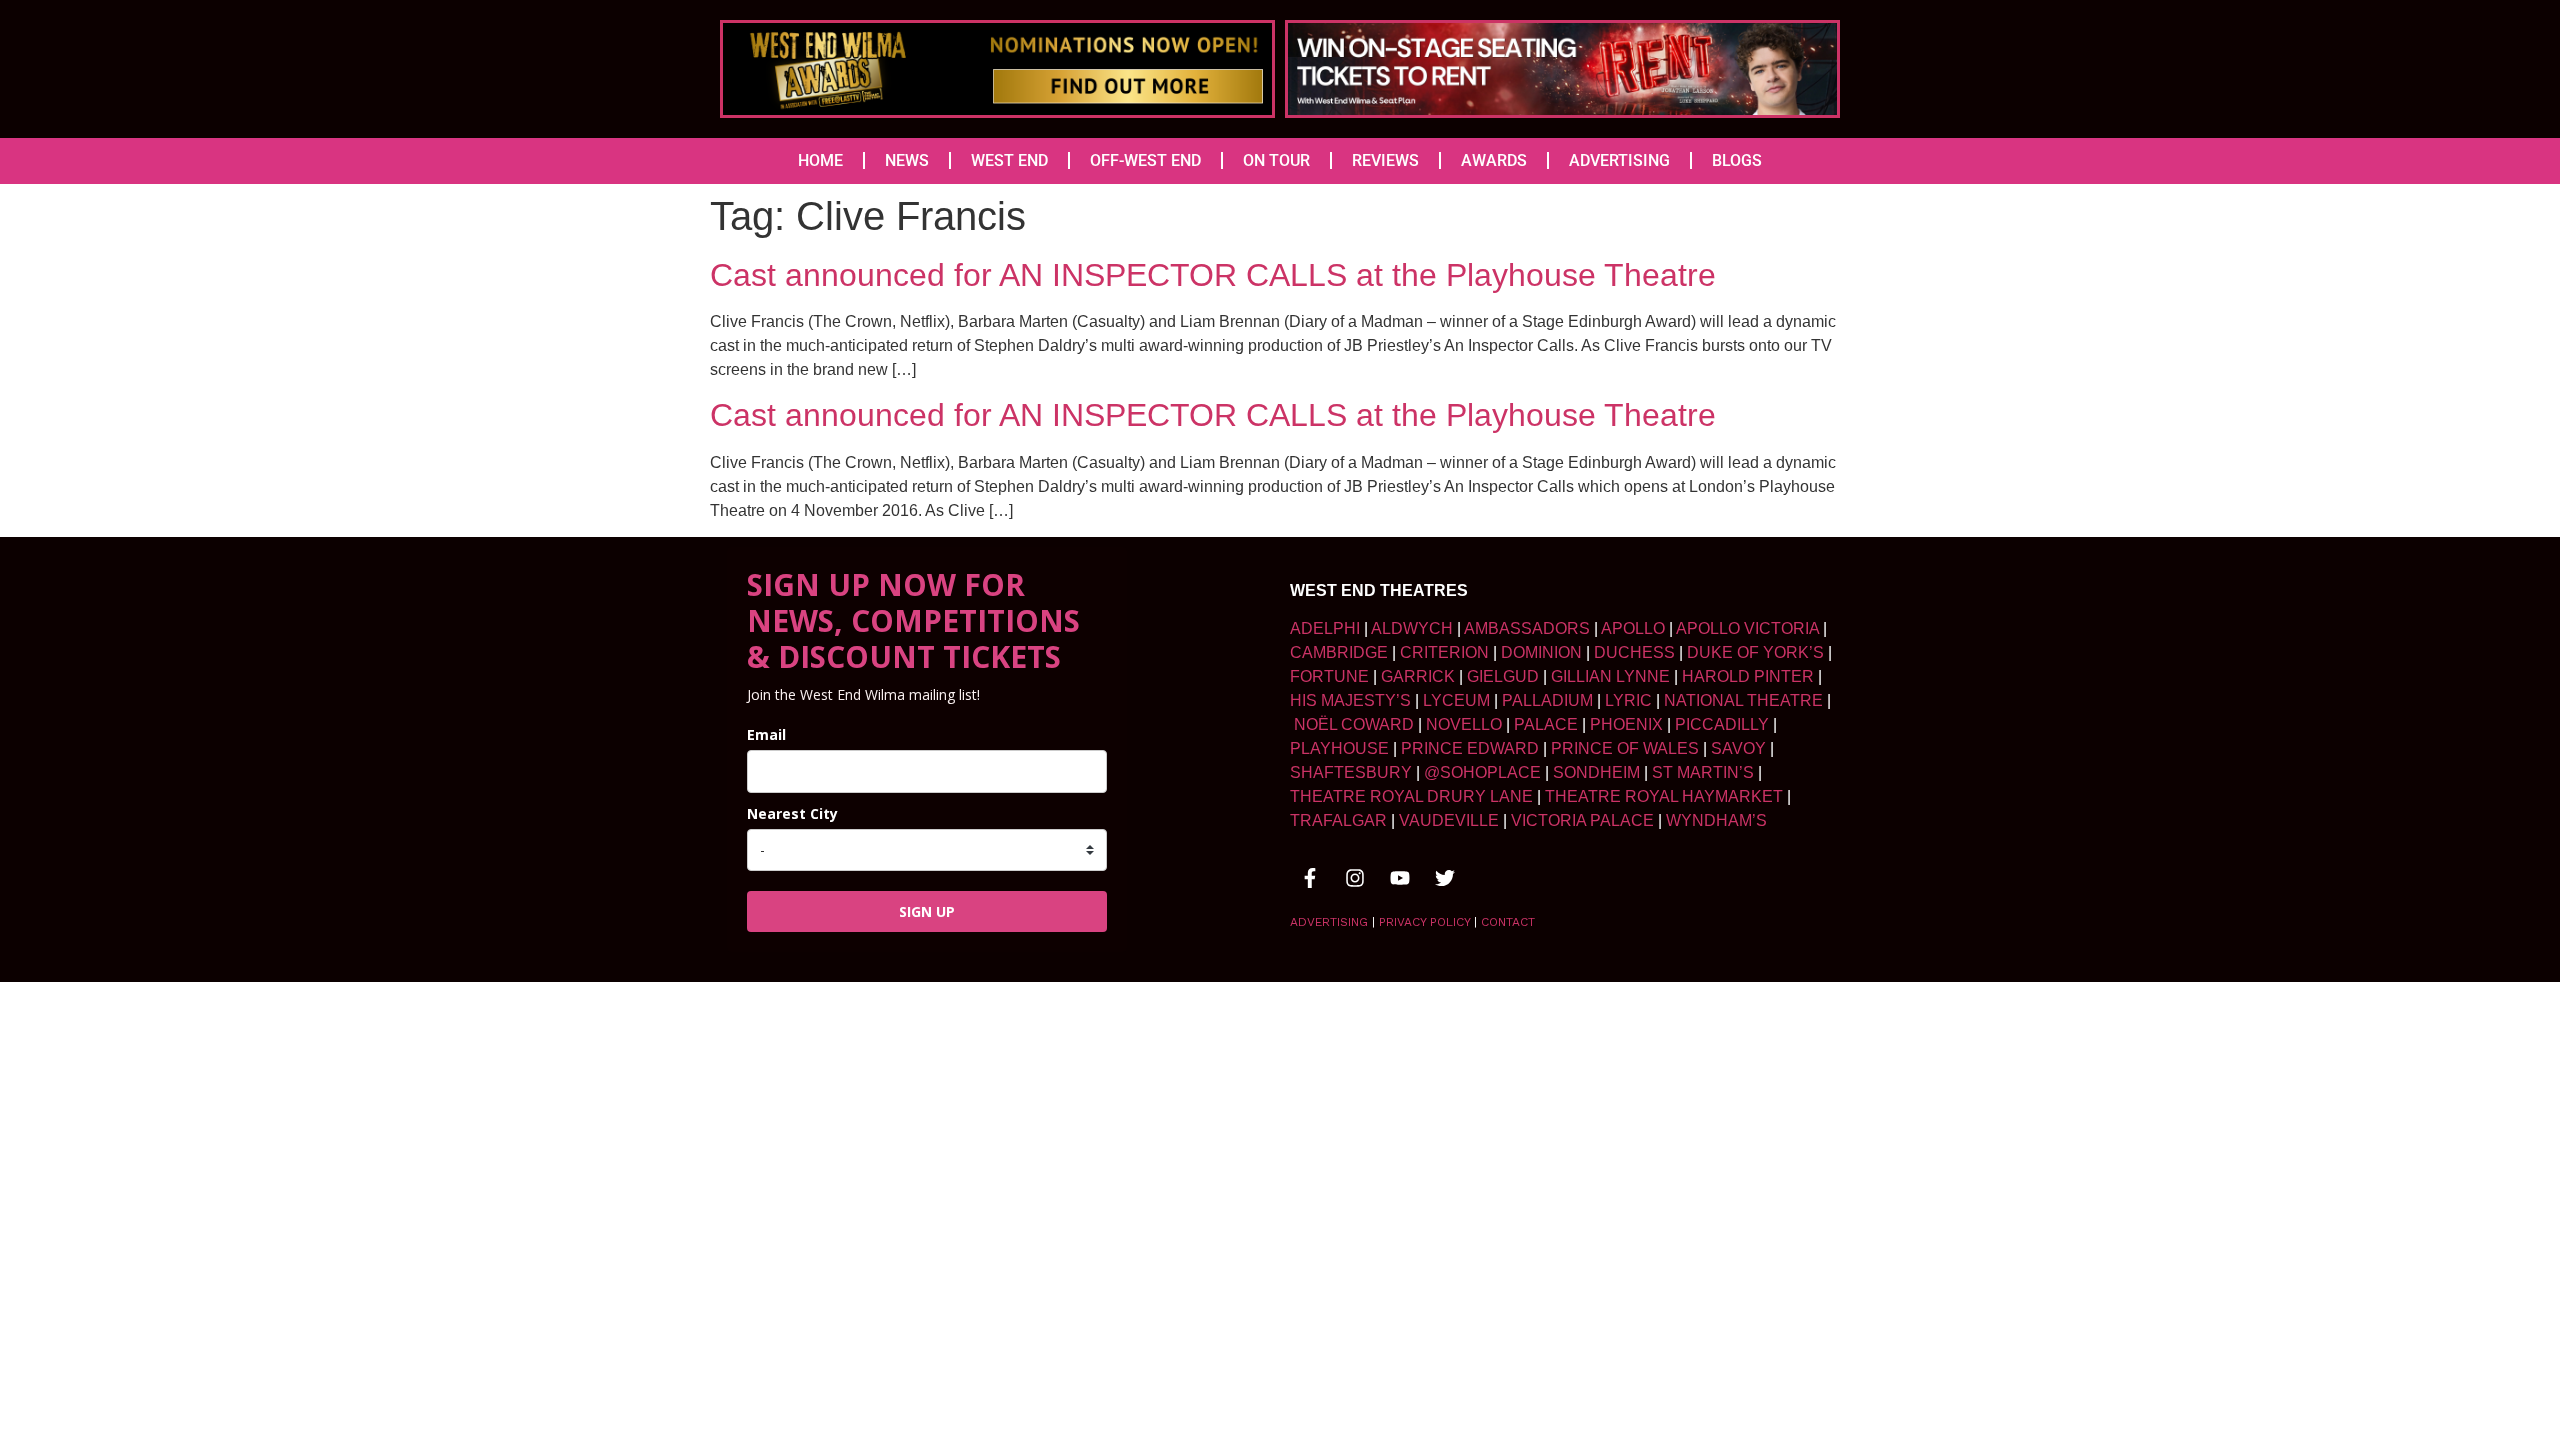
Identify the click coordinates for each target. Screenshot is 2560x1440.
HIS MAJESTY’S (1350, 700)
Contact (1508, 922)
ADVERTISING (1619, 160)
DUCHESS (1634, 652)
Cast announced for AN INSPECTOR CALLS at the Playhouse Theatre (1213, 275)
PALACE (1546, 724)
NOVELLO (1464, 724)
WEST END (1009, 160)
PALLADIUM (1547, 700)
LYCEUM (1456, 700)
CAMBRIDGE (1339, 652)
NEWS (907, 160)
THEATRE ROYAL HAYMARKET (1664, 796)
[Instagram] (1355, 878)
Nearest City (792, 813)
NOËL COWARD (1354, 724)
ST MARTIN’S (1703, 772)
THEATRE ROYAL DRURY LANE (1411, 796)
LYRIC (1628, 700)
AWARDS (1494, 160)
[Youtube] (1400, 878)
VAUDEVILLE (1449, 820)
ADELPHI (1325, 628)
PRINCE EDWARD (1470, 748)
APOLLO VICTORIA (1747, 628)
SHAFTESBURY (1351, 772)
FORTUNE (1329, 676)
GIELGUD (1503, 676)
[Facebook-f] (1310, 878)
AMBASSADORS (1527, 628)
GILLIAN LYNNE (1610, 676)
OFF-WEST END (1145, 160)
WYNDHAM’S (1716, 820)
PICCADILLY (1722, 724)
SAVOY (1738, 748)
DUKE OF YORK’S (1755, 652)
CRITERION (1444, 652)
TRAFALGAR (1338, 820)
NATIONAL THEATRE (1743, 700)
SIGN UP (927, 911)
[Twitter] (1445, 878)
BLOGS (1737, 160)
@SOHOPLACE (1482, 772)
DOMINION (1541, 652)
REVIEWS (1385, 160)
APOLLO (1633, 628)
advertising (1329, 922)
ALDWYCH (1412, 628)
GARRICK (1418, 676)
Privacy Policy (1424, 922)
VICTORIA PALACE (1582, 820)
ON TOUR (1276, 160)
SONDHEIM (1596, 772)
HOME (820, 160)
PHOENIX (1626, 724)
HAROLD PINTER (1748, 676)
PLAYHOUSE (1339, 748)
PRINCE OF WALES (1625, 748)
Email (766, 734)
